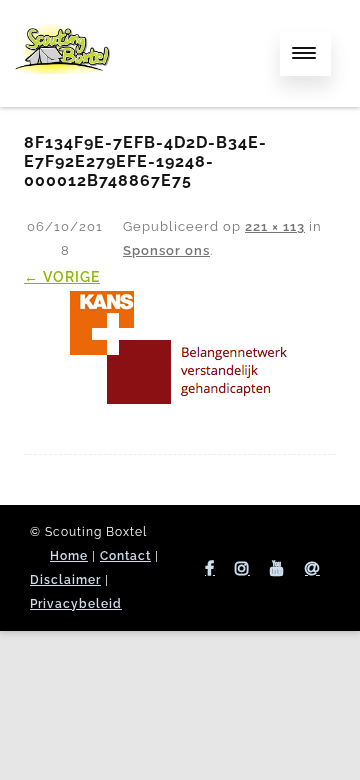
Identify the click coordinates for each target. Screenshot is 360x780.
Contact (125, 556)
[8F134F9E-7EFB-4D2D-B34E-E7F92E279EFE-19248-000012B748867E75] (180, 347)
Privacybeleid (76, 604)
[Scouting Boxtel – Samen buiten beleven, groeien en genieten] (62, 93)
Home (69, 556)
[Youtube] (277, 568)
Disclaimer (65, 580)
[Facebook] (210, 568)
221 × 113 (275, 226)
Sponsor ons (166, 250)
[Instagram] (242, 568)
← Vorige (62, 277)
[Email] (312, 568)
